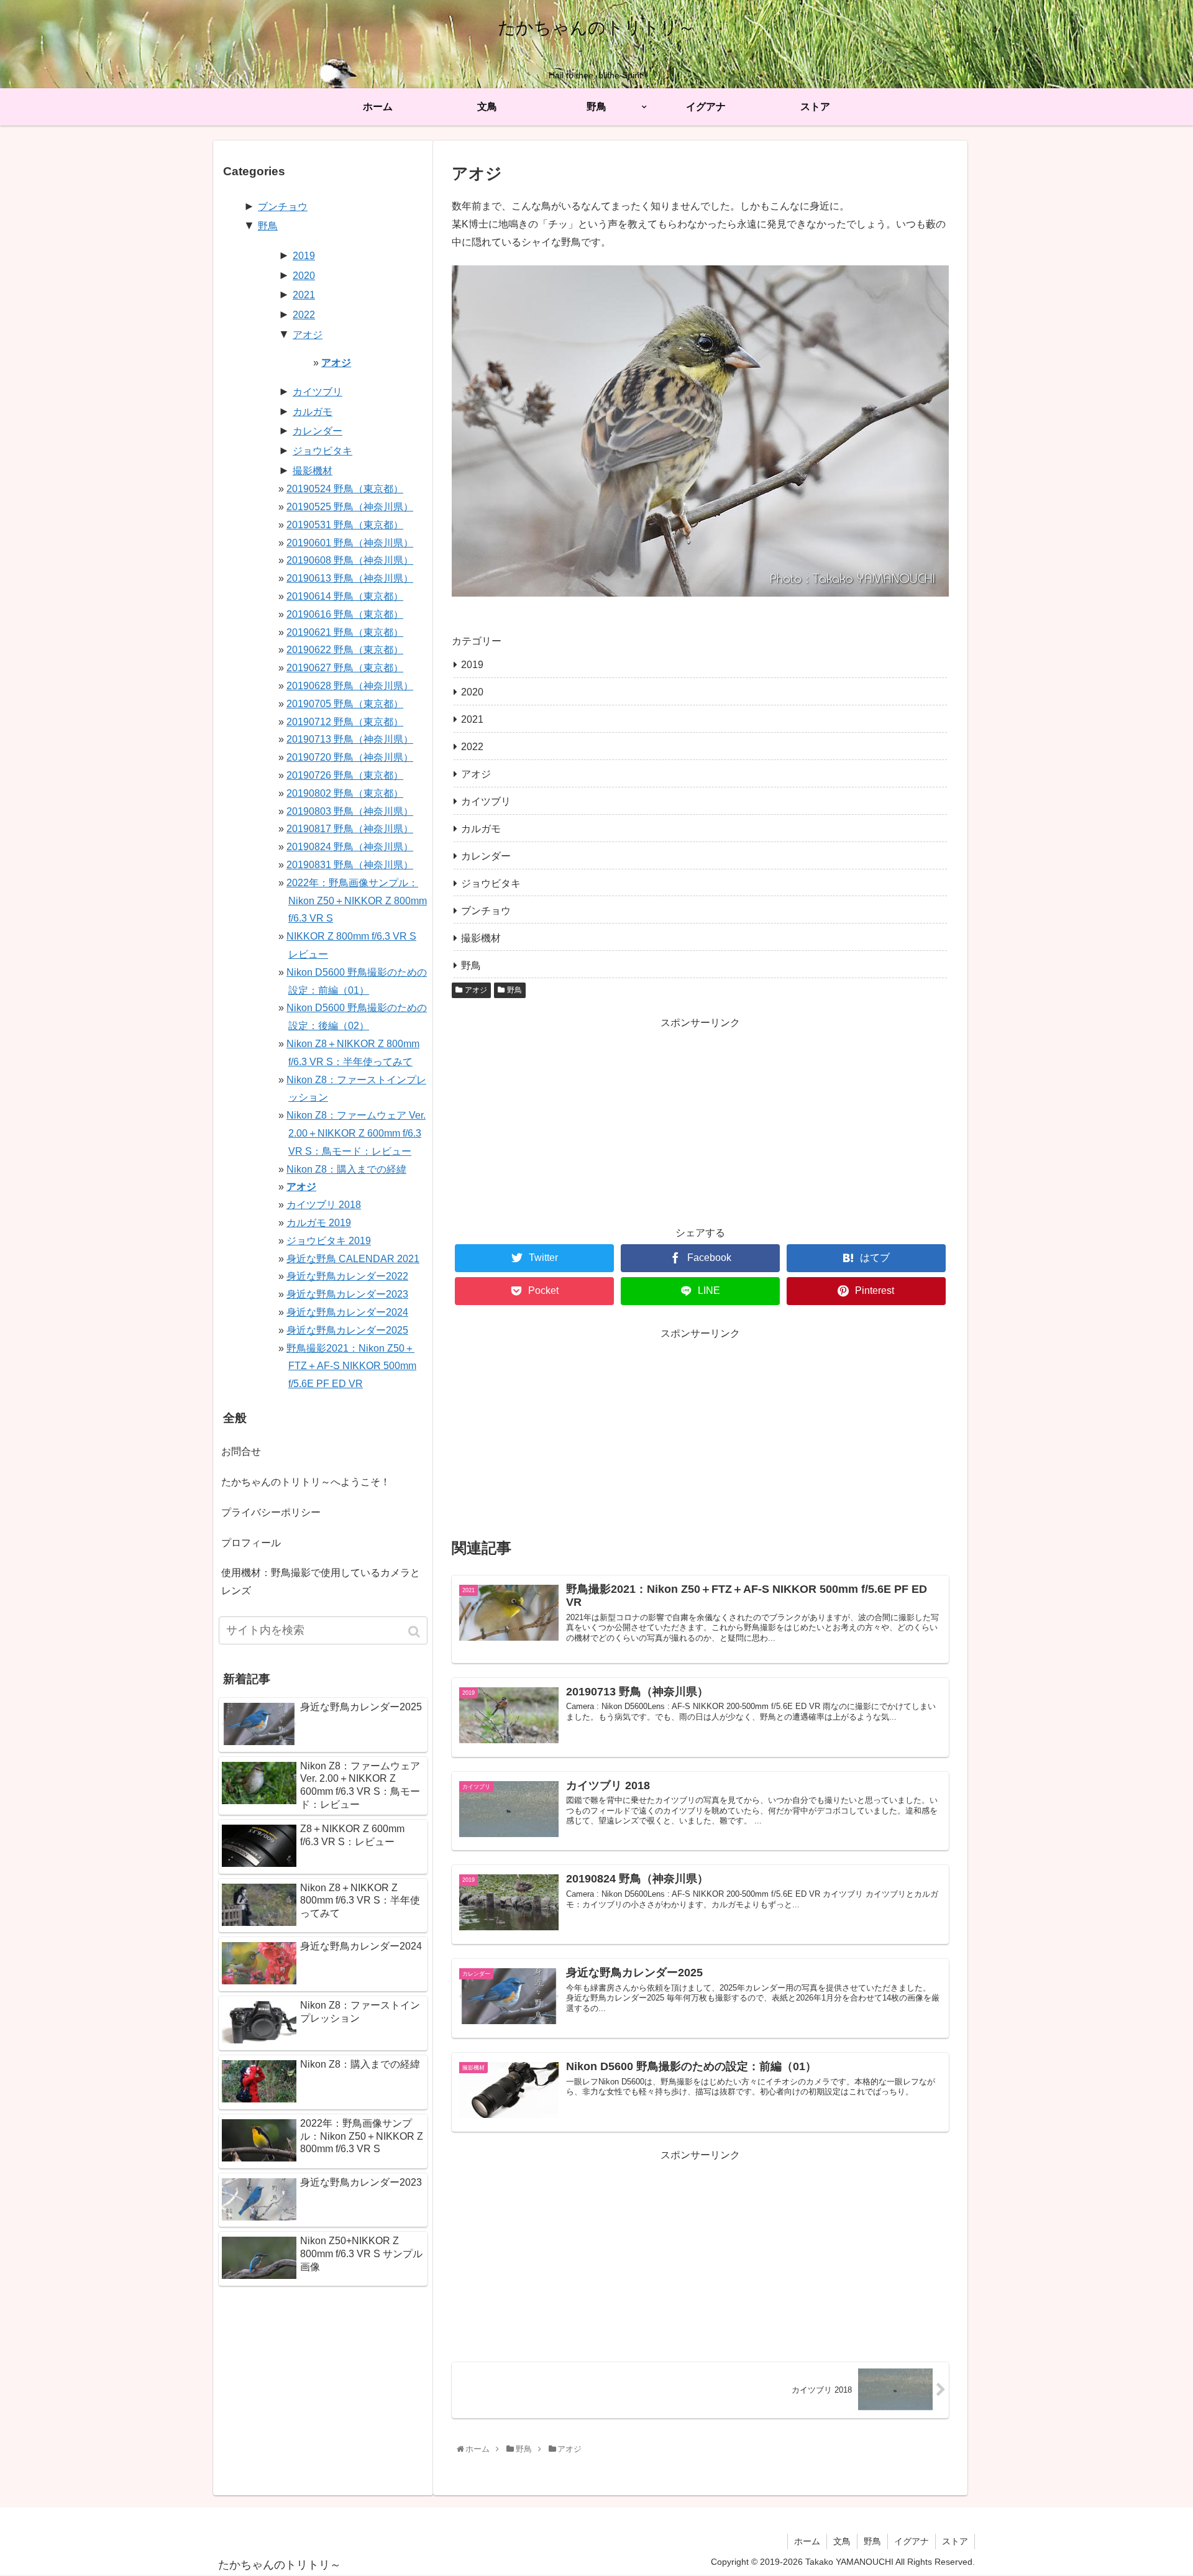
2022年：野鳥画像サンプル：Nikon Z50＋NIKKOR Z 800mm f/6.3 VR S (357, 901)
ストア (955, 2541)
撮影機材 (481, 938)
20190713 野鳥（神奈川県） (350, 739)
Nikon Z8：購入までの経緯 (346, 1169)
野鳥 (471, 965)
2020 (472, 692)
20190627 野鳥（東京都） (345, 668)
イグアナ (912, 2541)
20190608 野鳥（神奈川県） (350, 560)
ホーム (807, 2541)
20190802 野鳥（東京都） (345, 793)
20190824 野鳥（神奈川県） (350, 847)
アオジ (476, 774)
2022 (472, 747)
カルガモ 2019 (319, 1223)
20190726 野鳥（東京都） (345, 775)
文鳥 (842, 2541)
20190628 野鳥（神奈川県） (350, 686)
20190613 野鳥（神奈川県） (350, 578)
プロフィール (251, 1543)
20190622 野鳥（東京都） (345, 650)
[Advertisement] (700, 1119)
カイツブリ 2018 (324, 1205)
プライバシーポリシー (271, 1512)
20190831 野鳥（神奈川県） (350, 865)
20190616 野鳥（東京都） (345, 614)
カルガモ (481, 829)
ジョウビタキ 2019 (329, 1241)
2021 (472, 719)
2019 (472, 665)
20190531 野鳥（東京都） (345, 525)
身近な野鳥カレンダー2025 (347, 1330)
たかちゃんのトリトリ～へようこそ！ (306, 1482)
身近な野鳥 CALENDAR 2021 (353, 1259)
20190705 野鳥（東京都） (345, 704)
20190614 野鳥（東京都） (345, 596)
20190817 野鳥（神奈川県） (350, 829)
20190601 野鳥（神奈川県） (350, 543)
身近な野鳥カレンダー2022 (347, 1276)
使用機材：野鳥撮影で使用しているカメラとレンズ (321, 1582)
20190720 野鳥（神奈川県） (350, 757)
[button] (415, 1632)
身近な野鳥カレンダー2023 (347, 1294)
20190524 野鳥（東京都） (345, 489)
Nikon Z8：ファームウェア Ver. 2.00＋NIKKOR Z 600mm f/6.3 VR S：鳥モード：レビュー (356, 1133)
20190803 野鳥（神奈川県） (350, 811)
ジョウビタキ (491, 883)
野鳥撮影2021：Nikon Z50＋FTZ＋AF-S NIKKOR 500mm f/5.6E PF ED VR (351, 1366)
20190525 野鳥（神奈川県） (350, 507)
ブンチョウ (486, 911)
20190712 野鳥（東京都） (345, 722)
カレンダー (486, 856)
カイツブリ (486, 801)
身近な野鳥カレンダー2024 (347, 1312)
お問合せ (241, 1451)
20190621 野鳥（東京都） (345, 632)
